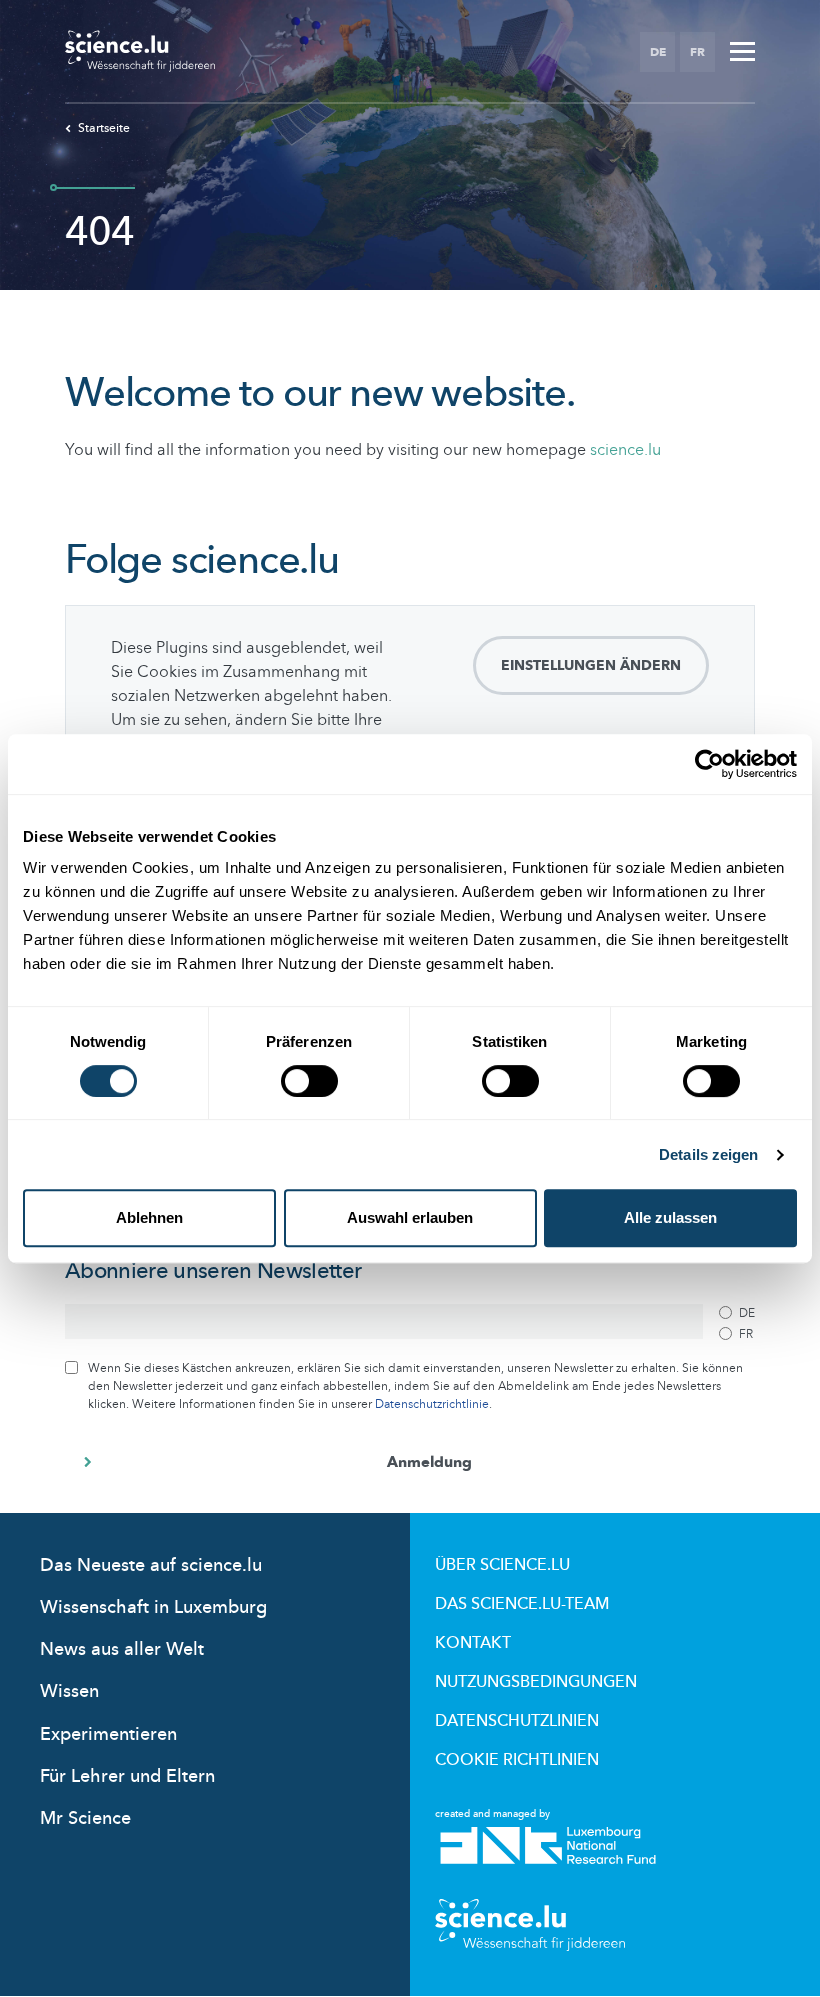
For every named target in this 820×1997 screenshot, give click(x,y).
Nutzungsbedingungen (536, 1682)
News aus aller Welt (122, 1649)
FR (697, 52)
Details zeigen (708, 1154)
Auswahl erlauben (410, 1217)
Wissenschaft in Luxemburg (153, 1607)
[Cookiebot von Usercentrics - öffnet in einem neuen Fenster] (709, 764)
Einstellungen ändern (591, 665)
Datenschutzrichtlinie (432, 1404)
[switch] (309, 1081)
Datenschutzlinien (517, 1721)
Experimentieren (108, 1734)
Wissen (69, 1691)
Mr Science (85, 1818)
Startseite (104, 128)
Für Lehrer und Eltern (127, 1776)
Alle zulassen (670, 1217)
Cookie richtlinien (517, 1760)
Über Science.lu (502, 1565)
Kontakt (473, 1643)
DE (658, 52)
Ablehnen (149, 1217)
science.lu (625, 450)
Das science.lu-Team (522, 1604)
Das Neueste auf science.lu (151, 1565)
